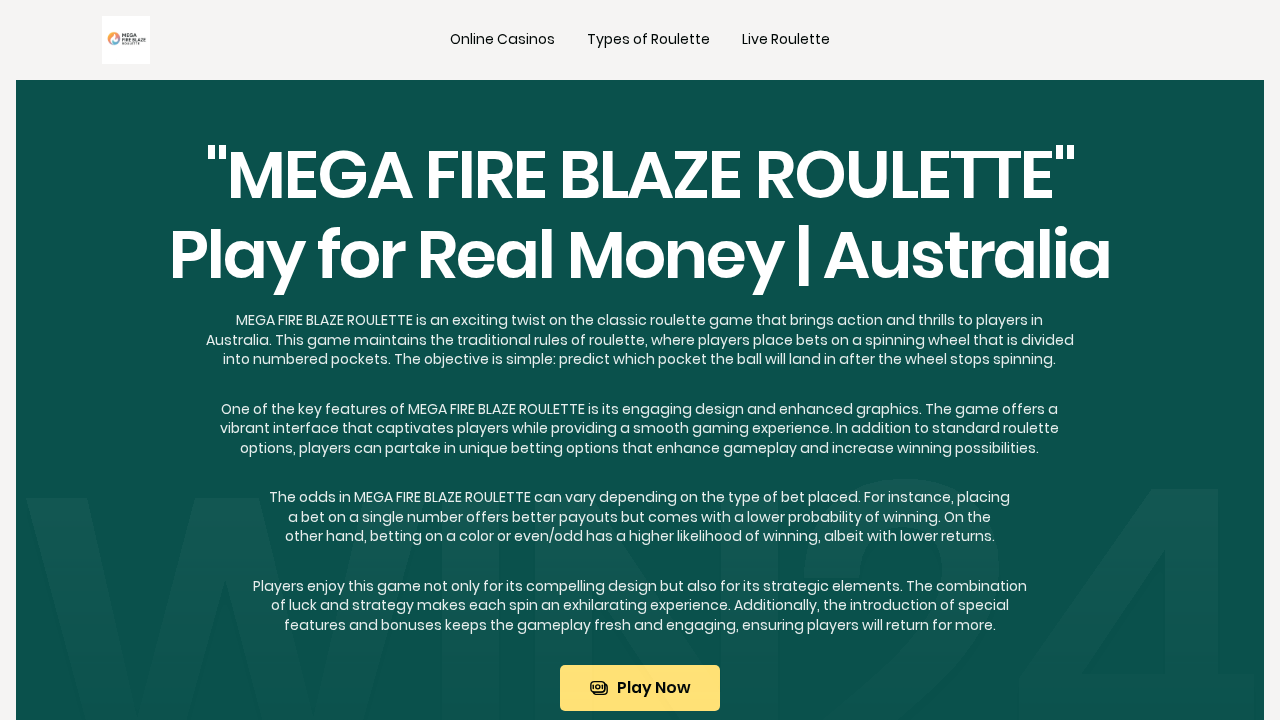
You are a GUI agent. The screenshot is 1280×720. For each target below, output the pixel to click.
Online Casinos (502, 39)
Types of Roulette (648, 39)
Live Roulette (786, 39)
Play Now (654, 687)
